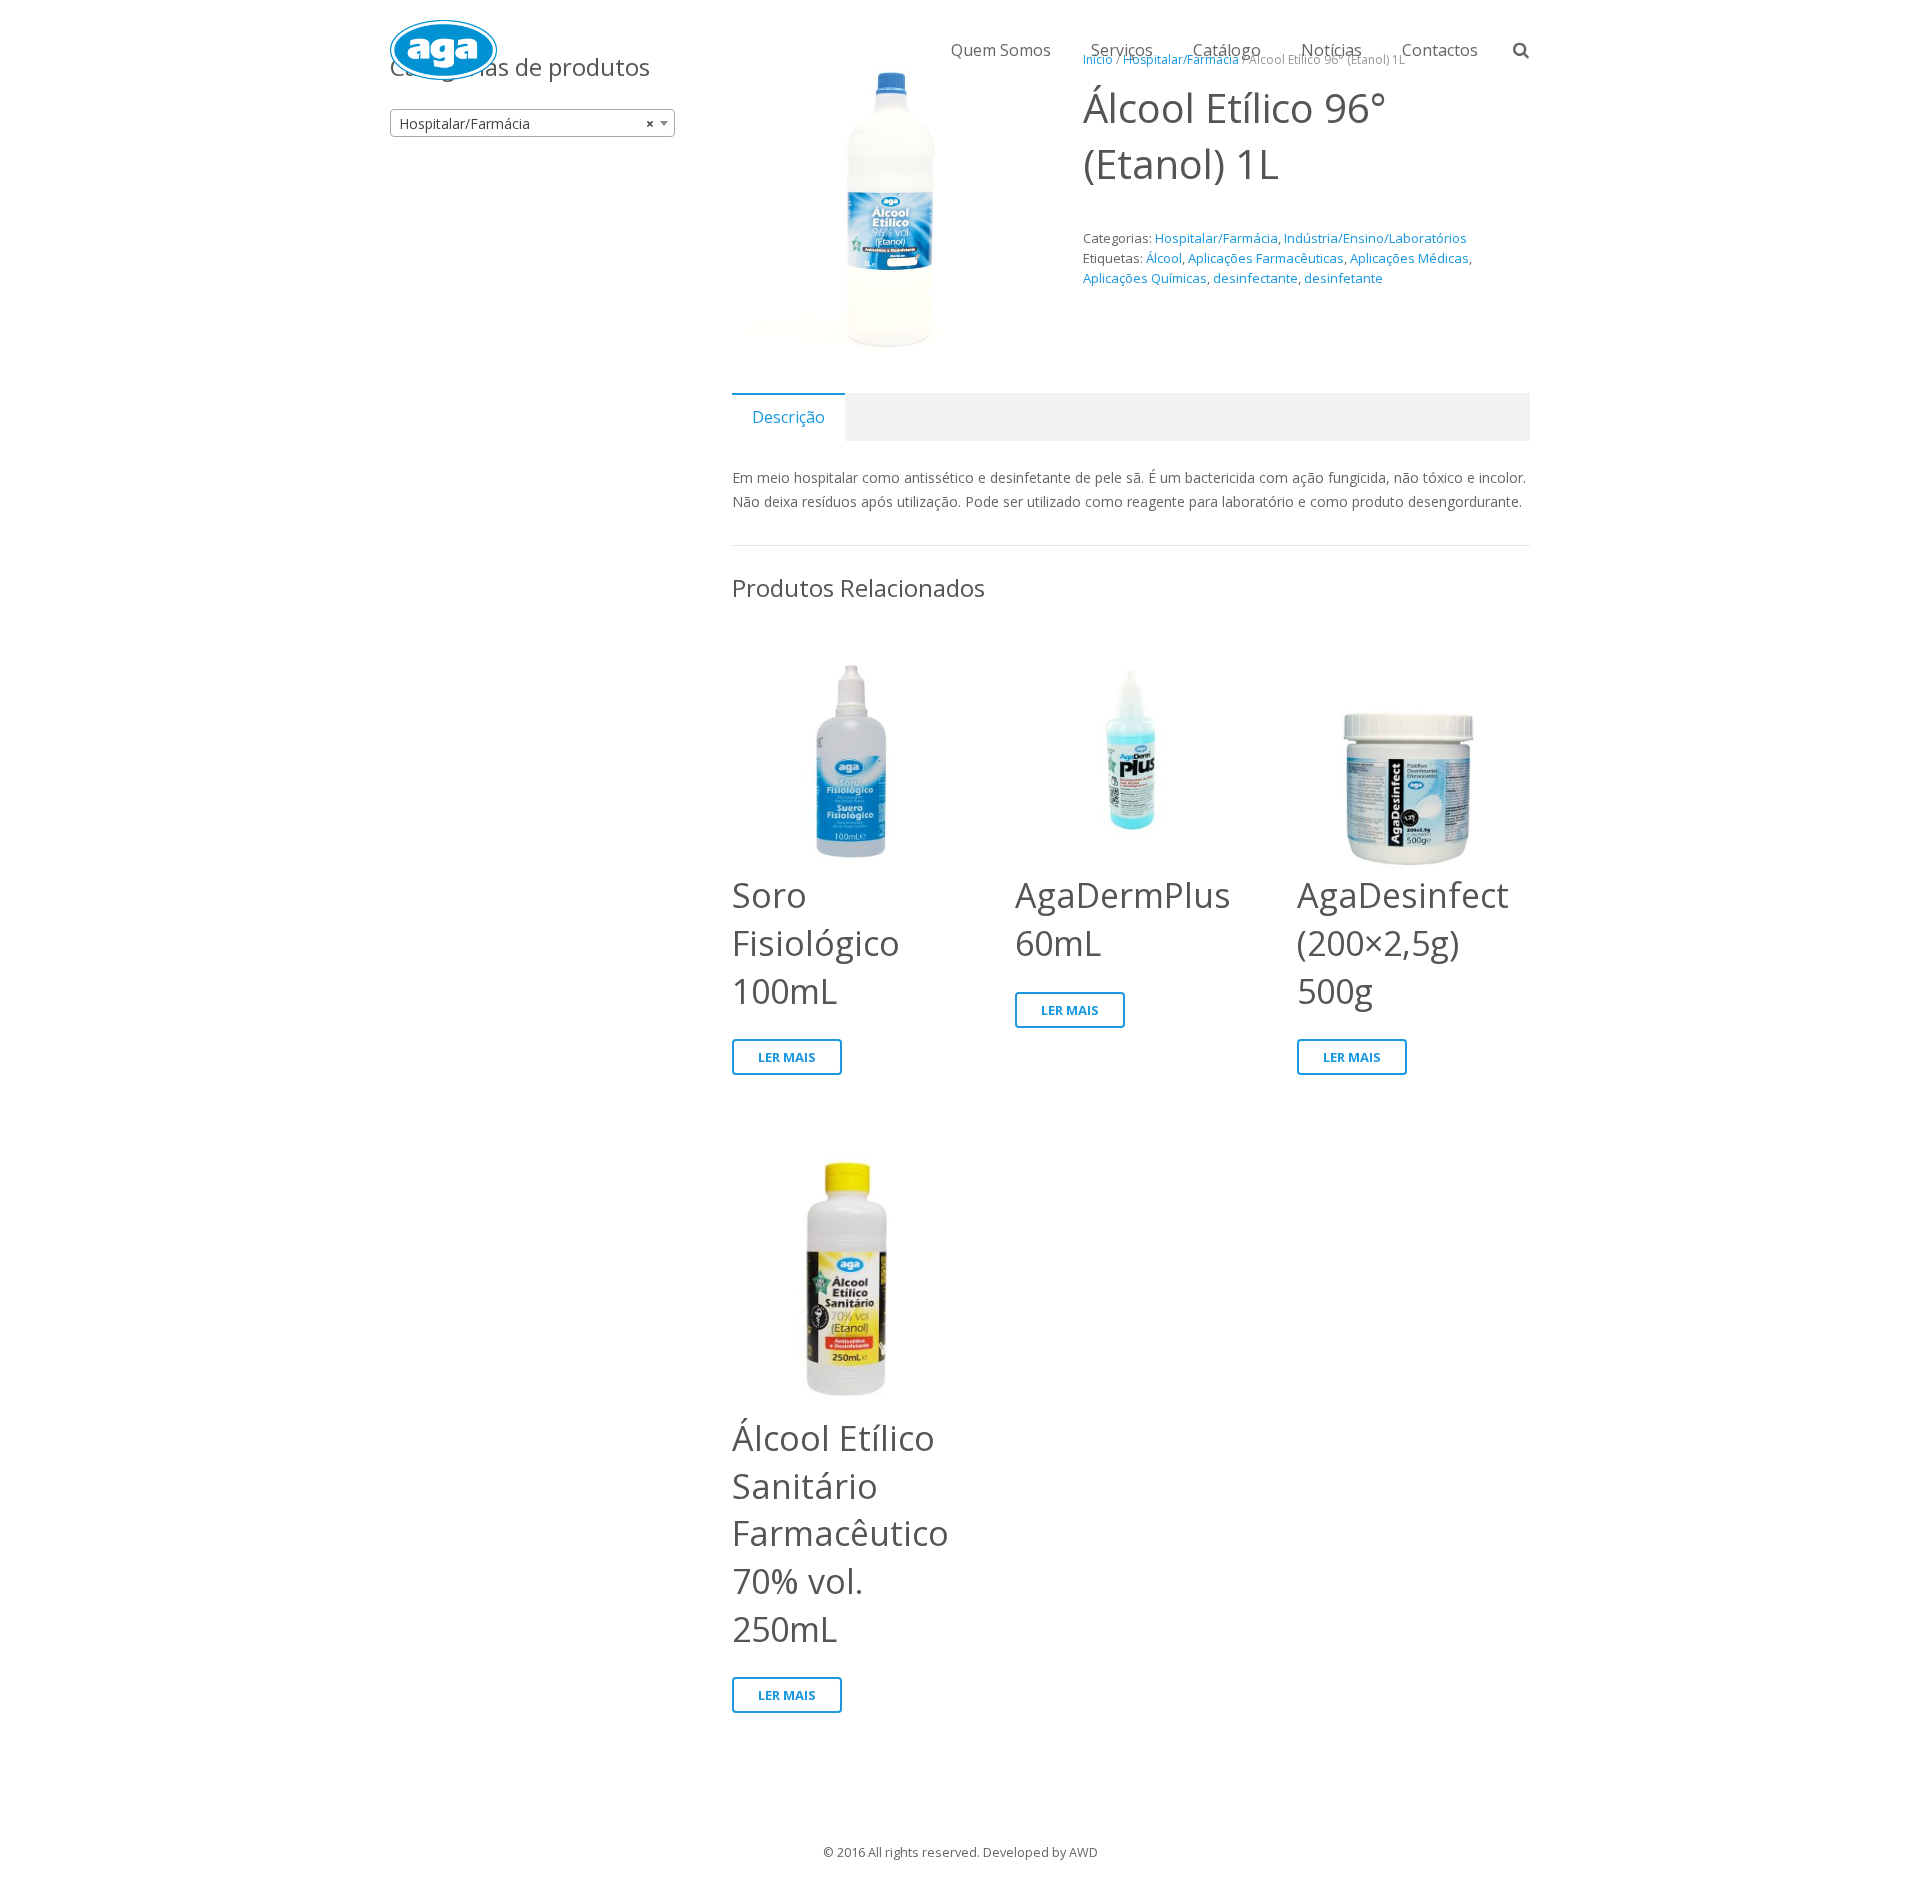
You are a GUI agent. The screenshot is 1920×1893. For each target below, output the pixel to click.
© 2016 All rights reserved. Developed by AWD (960, 1852)
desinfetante (1343, 278)
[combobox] (532, 123)
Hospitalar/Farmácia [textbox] (526, 123)
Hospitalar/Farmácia (1216, 238)
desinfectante (1255, 278)
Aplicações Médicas (1409, 258)
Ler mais (787, 1057)
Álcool (1164, 258)
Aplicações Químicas (1145, 278)
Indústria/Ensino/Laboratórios (1375, 238)
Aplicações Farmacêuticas (1266, 258)
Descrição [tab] (788, 417)
